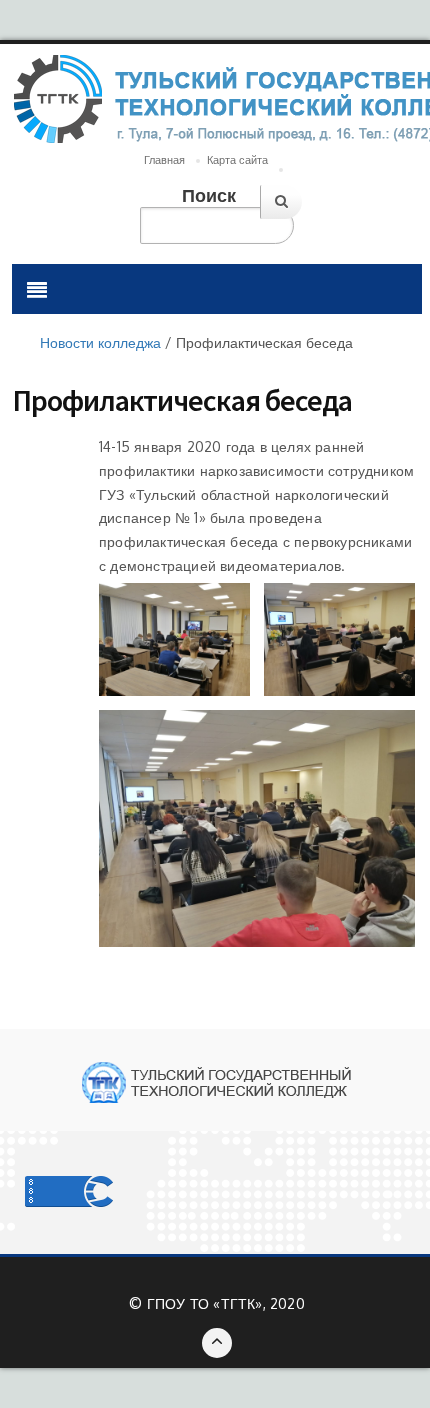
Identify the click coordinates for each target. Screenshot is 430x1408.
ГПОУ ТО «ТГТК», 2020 (226, 1303)
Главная (164, 160)
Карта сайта (237, 160)
